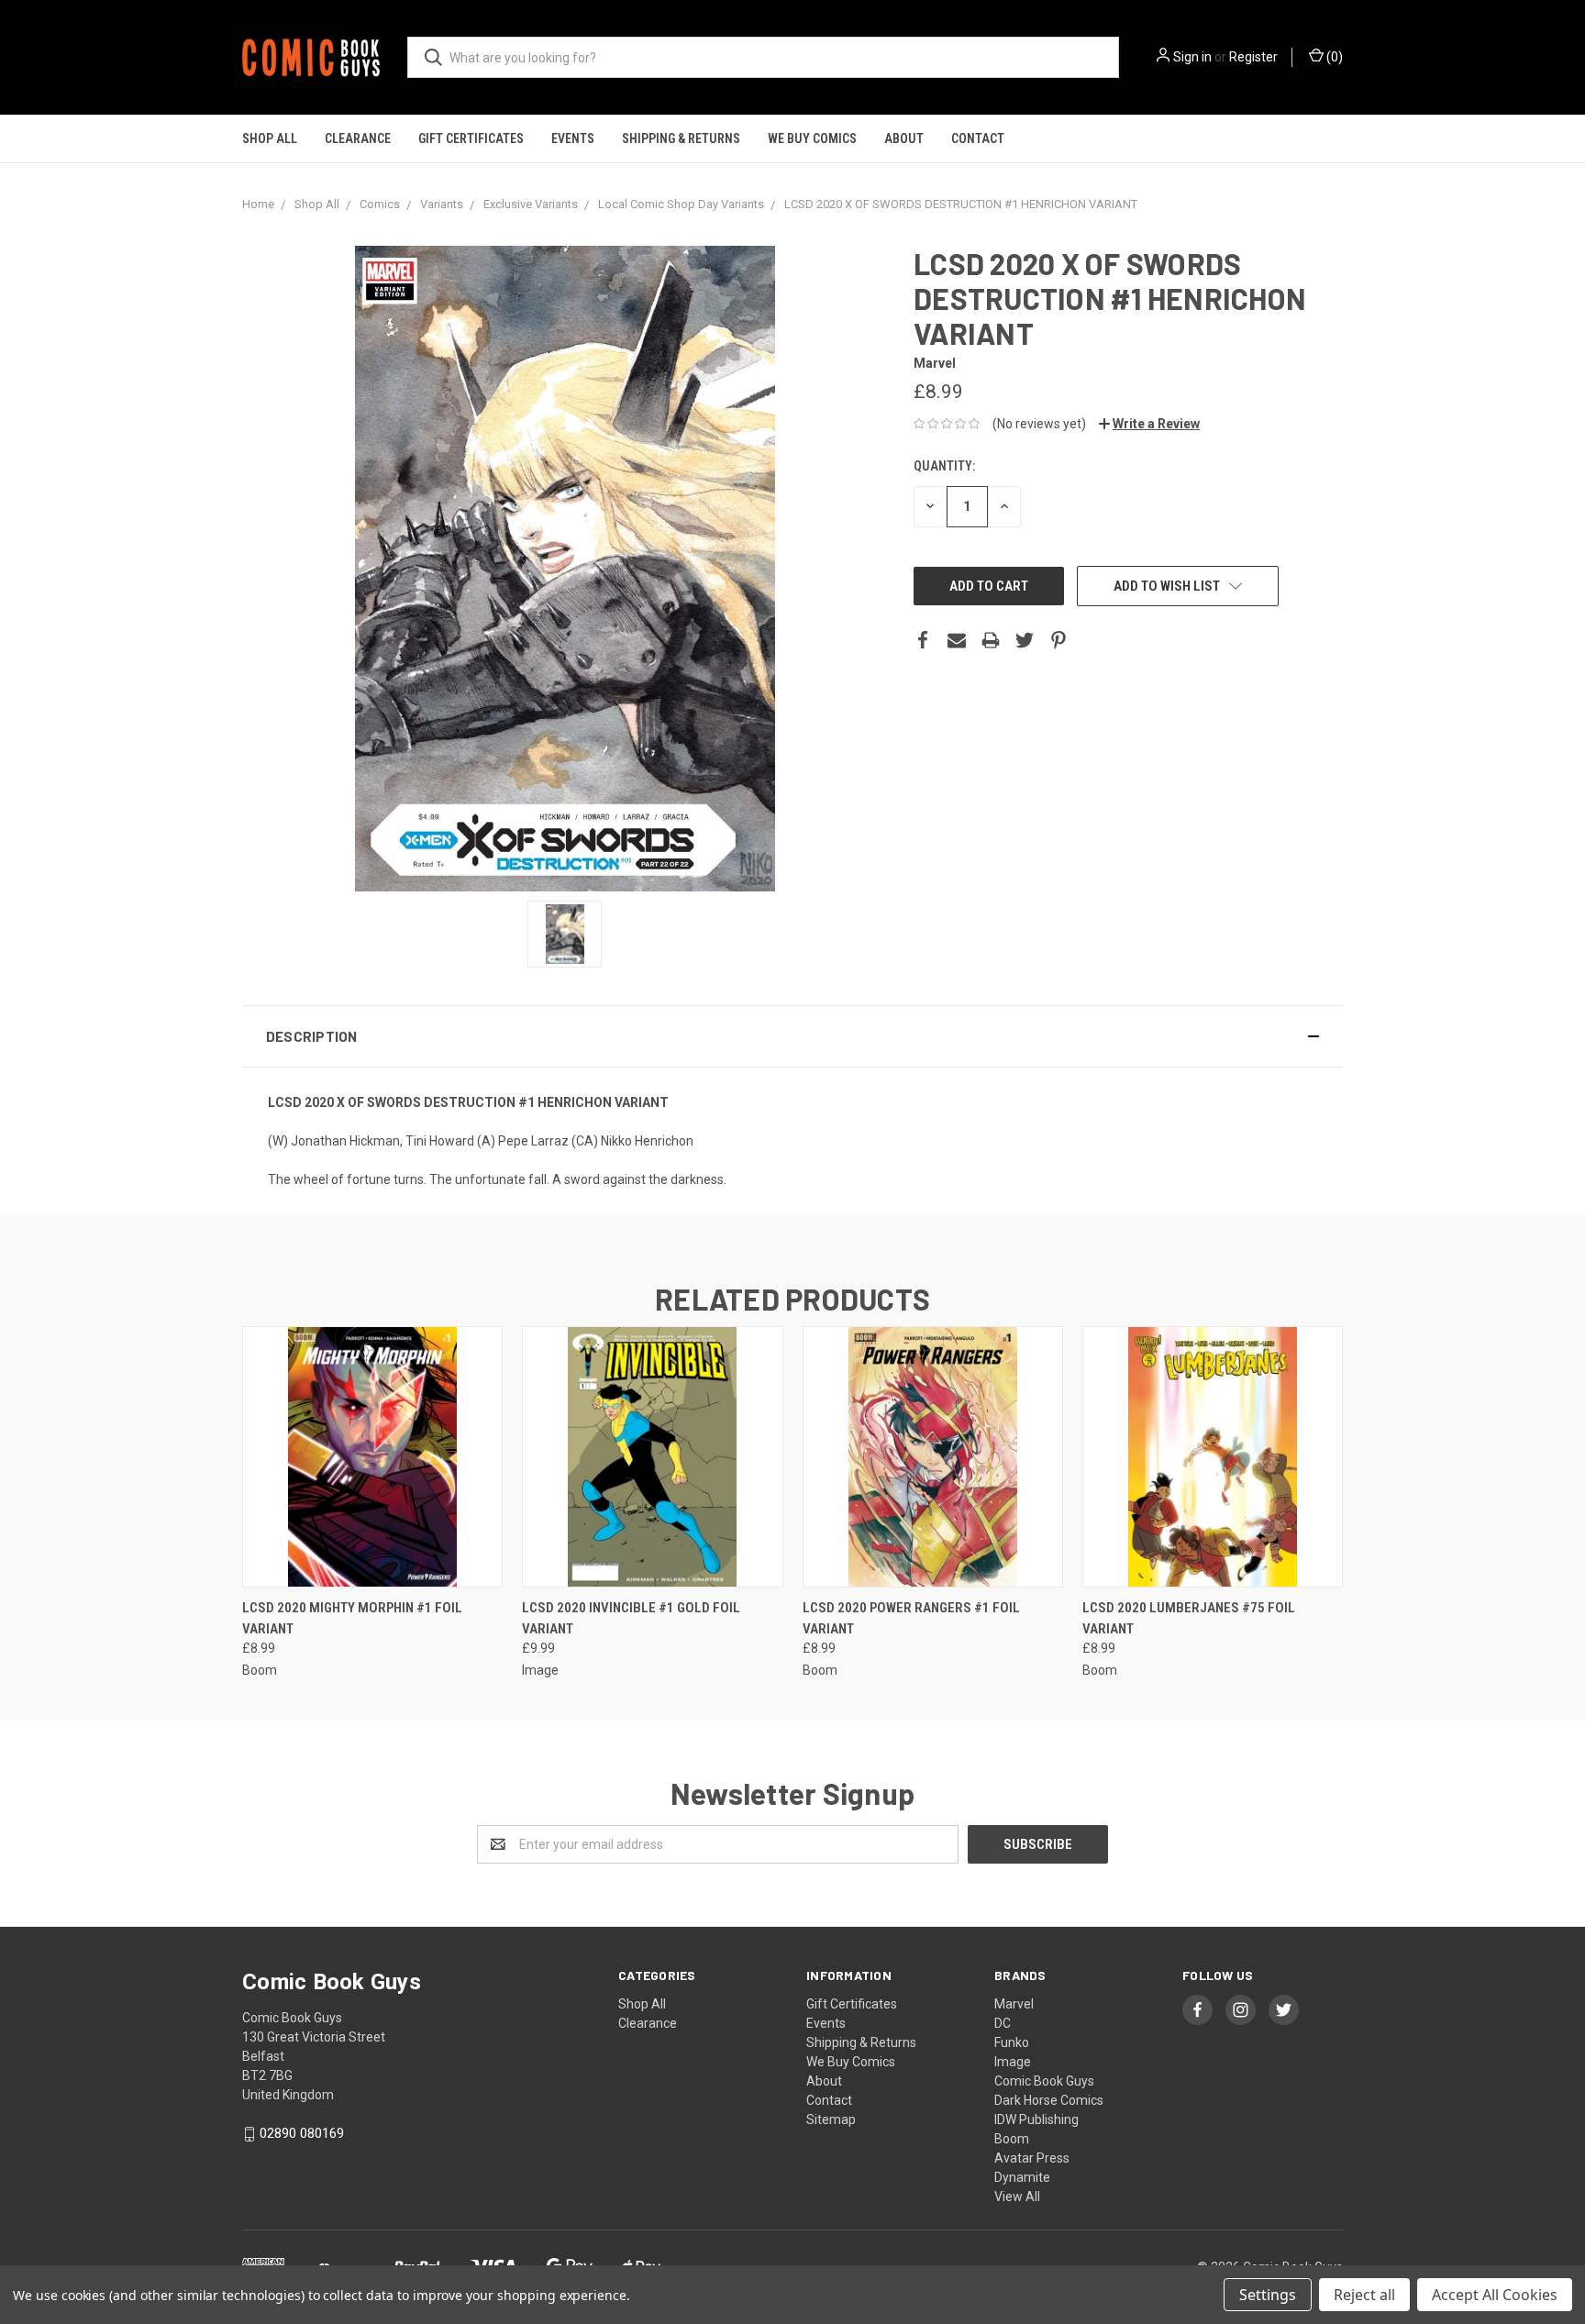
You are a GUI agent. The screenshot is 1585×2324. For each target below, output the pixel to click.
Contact (978, 138)
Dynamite (1022, 2177)
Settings (1268, 2295)
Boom (1012, 2139)
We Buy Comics (812, 138)
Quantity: (944, 466)
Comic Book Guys (1044, 2081)
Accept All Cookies (1495, 2295)
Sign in (1192, 57)
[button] (792, 1036)
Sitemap (831, 2119)
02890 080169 (302, 2133)
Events (573, 138)
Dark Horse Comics (1049, 2100)
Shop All (270, 138)
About (904, 138)
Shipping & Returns (681, 138)
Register (1253, 57)
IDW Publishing (1036, 2119)
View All (1017, 2197)
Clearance (358, 138)
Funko (1012, 2042)
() (1333, 57)
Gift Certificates (471, 138)
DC (1003, 2023)
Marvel (1014, 2004)
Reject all (1364, 2295)
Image (1013, 2062)
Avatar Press (1032, 2158)
